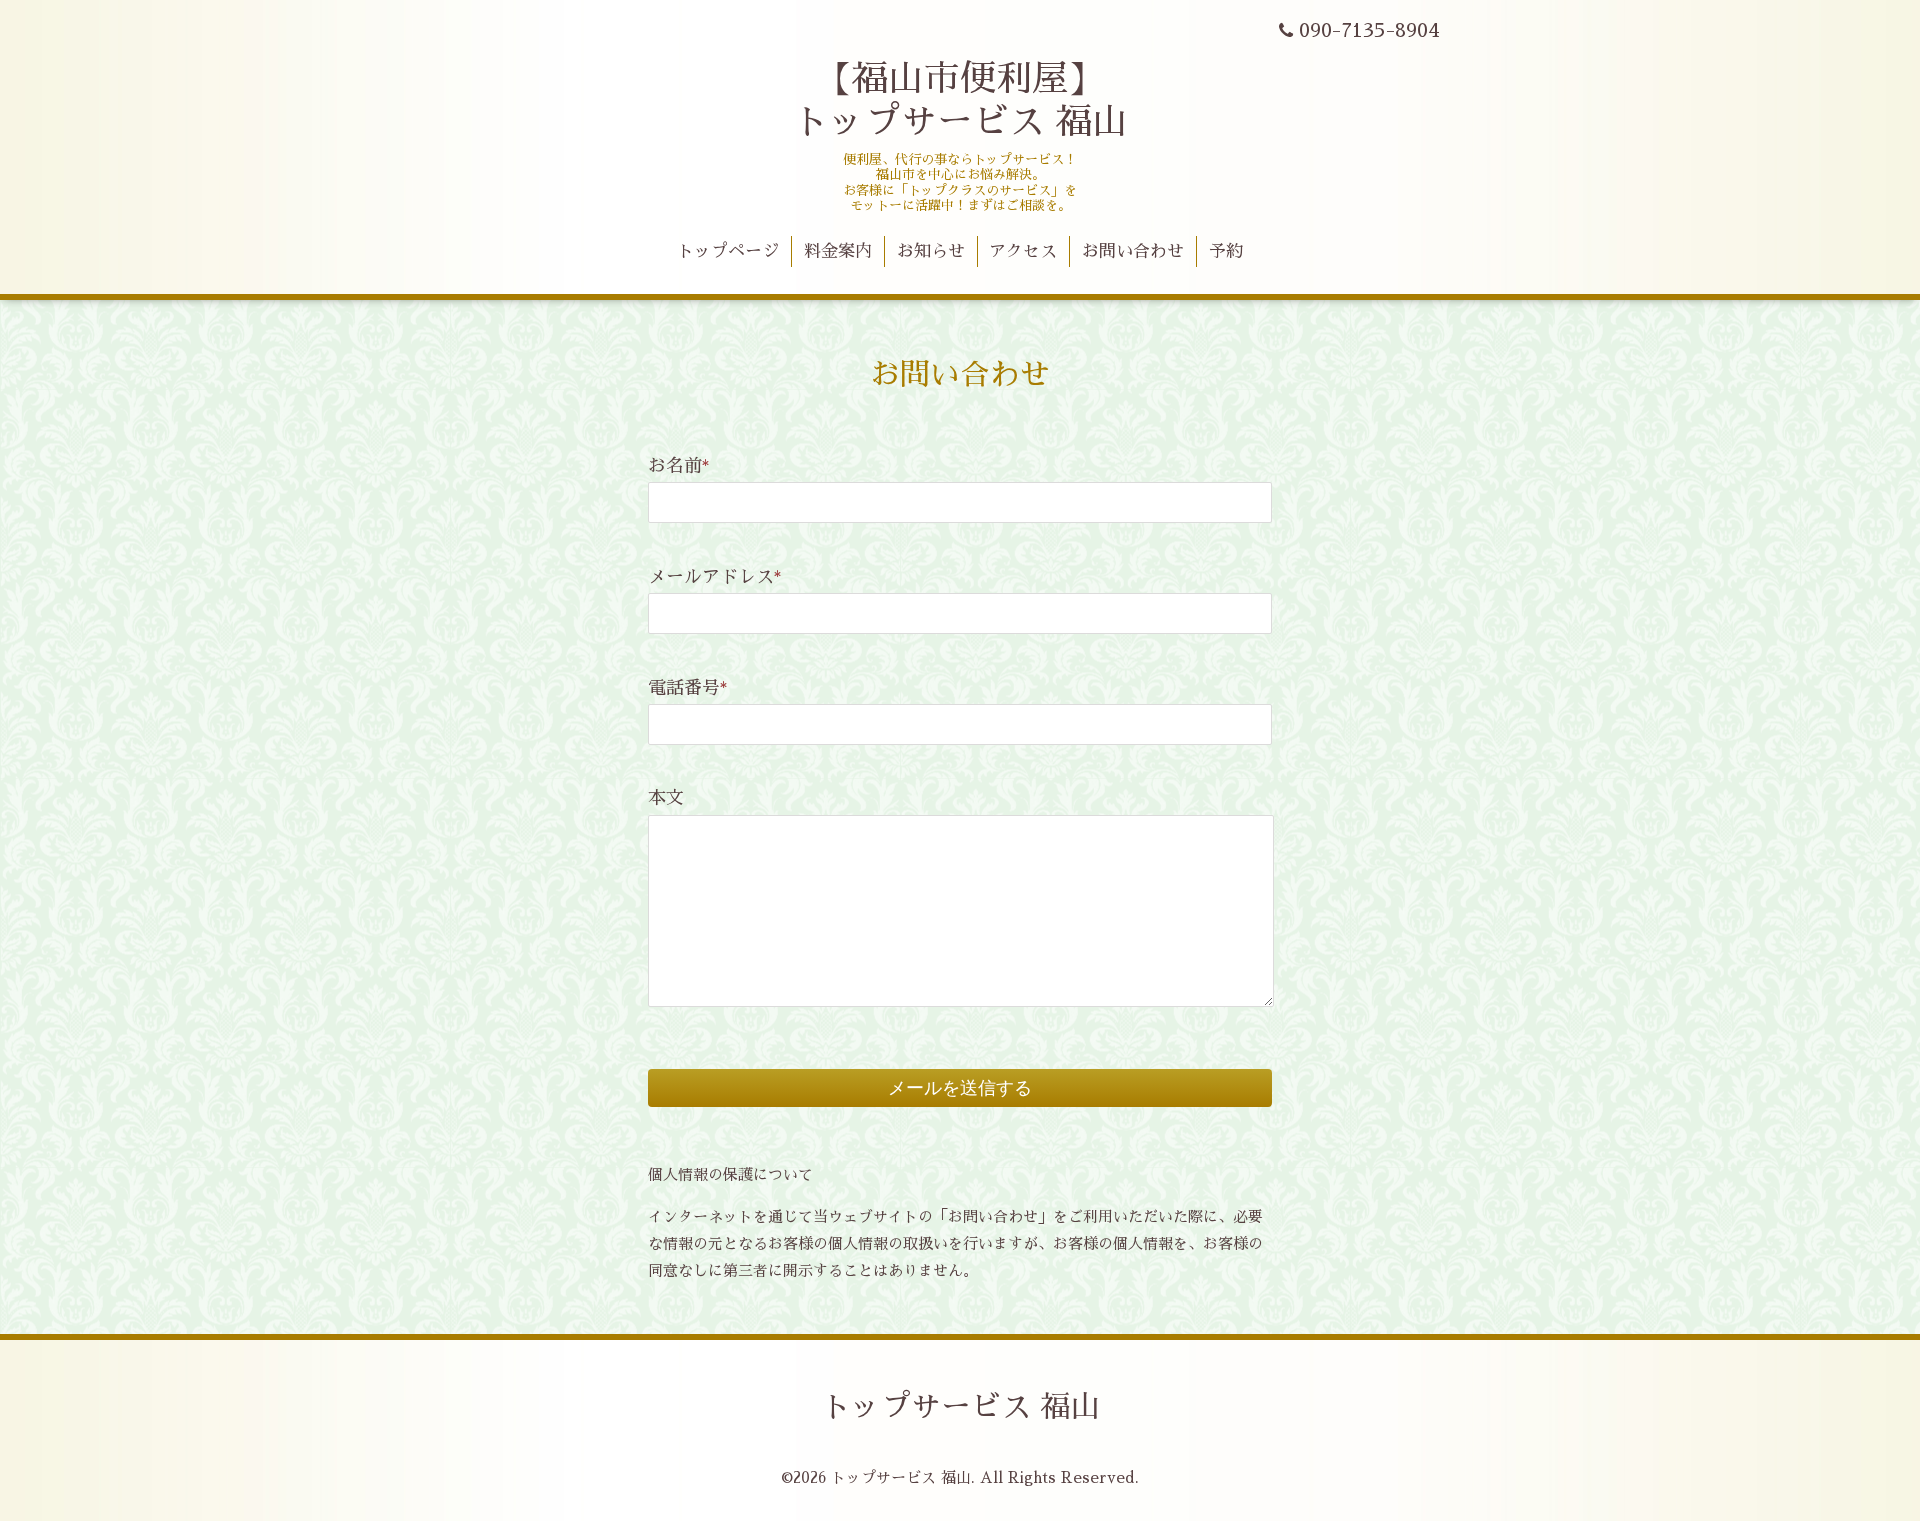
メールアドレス (715, 577)
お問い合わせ (1133, 251)
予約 (1226, 251)
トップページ (728, 251)
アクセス (1023, 251)
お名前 (679, 466)
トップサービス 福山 (960, 1407)
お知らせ (931, 251)
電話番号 (688, 688)
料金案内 (838, 251)
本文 (666, 798)
